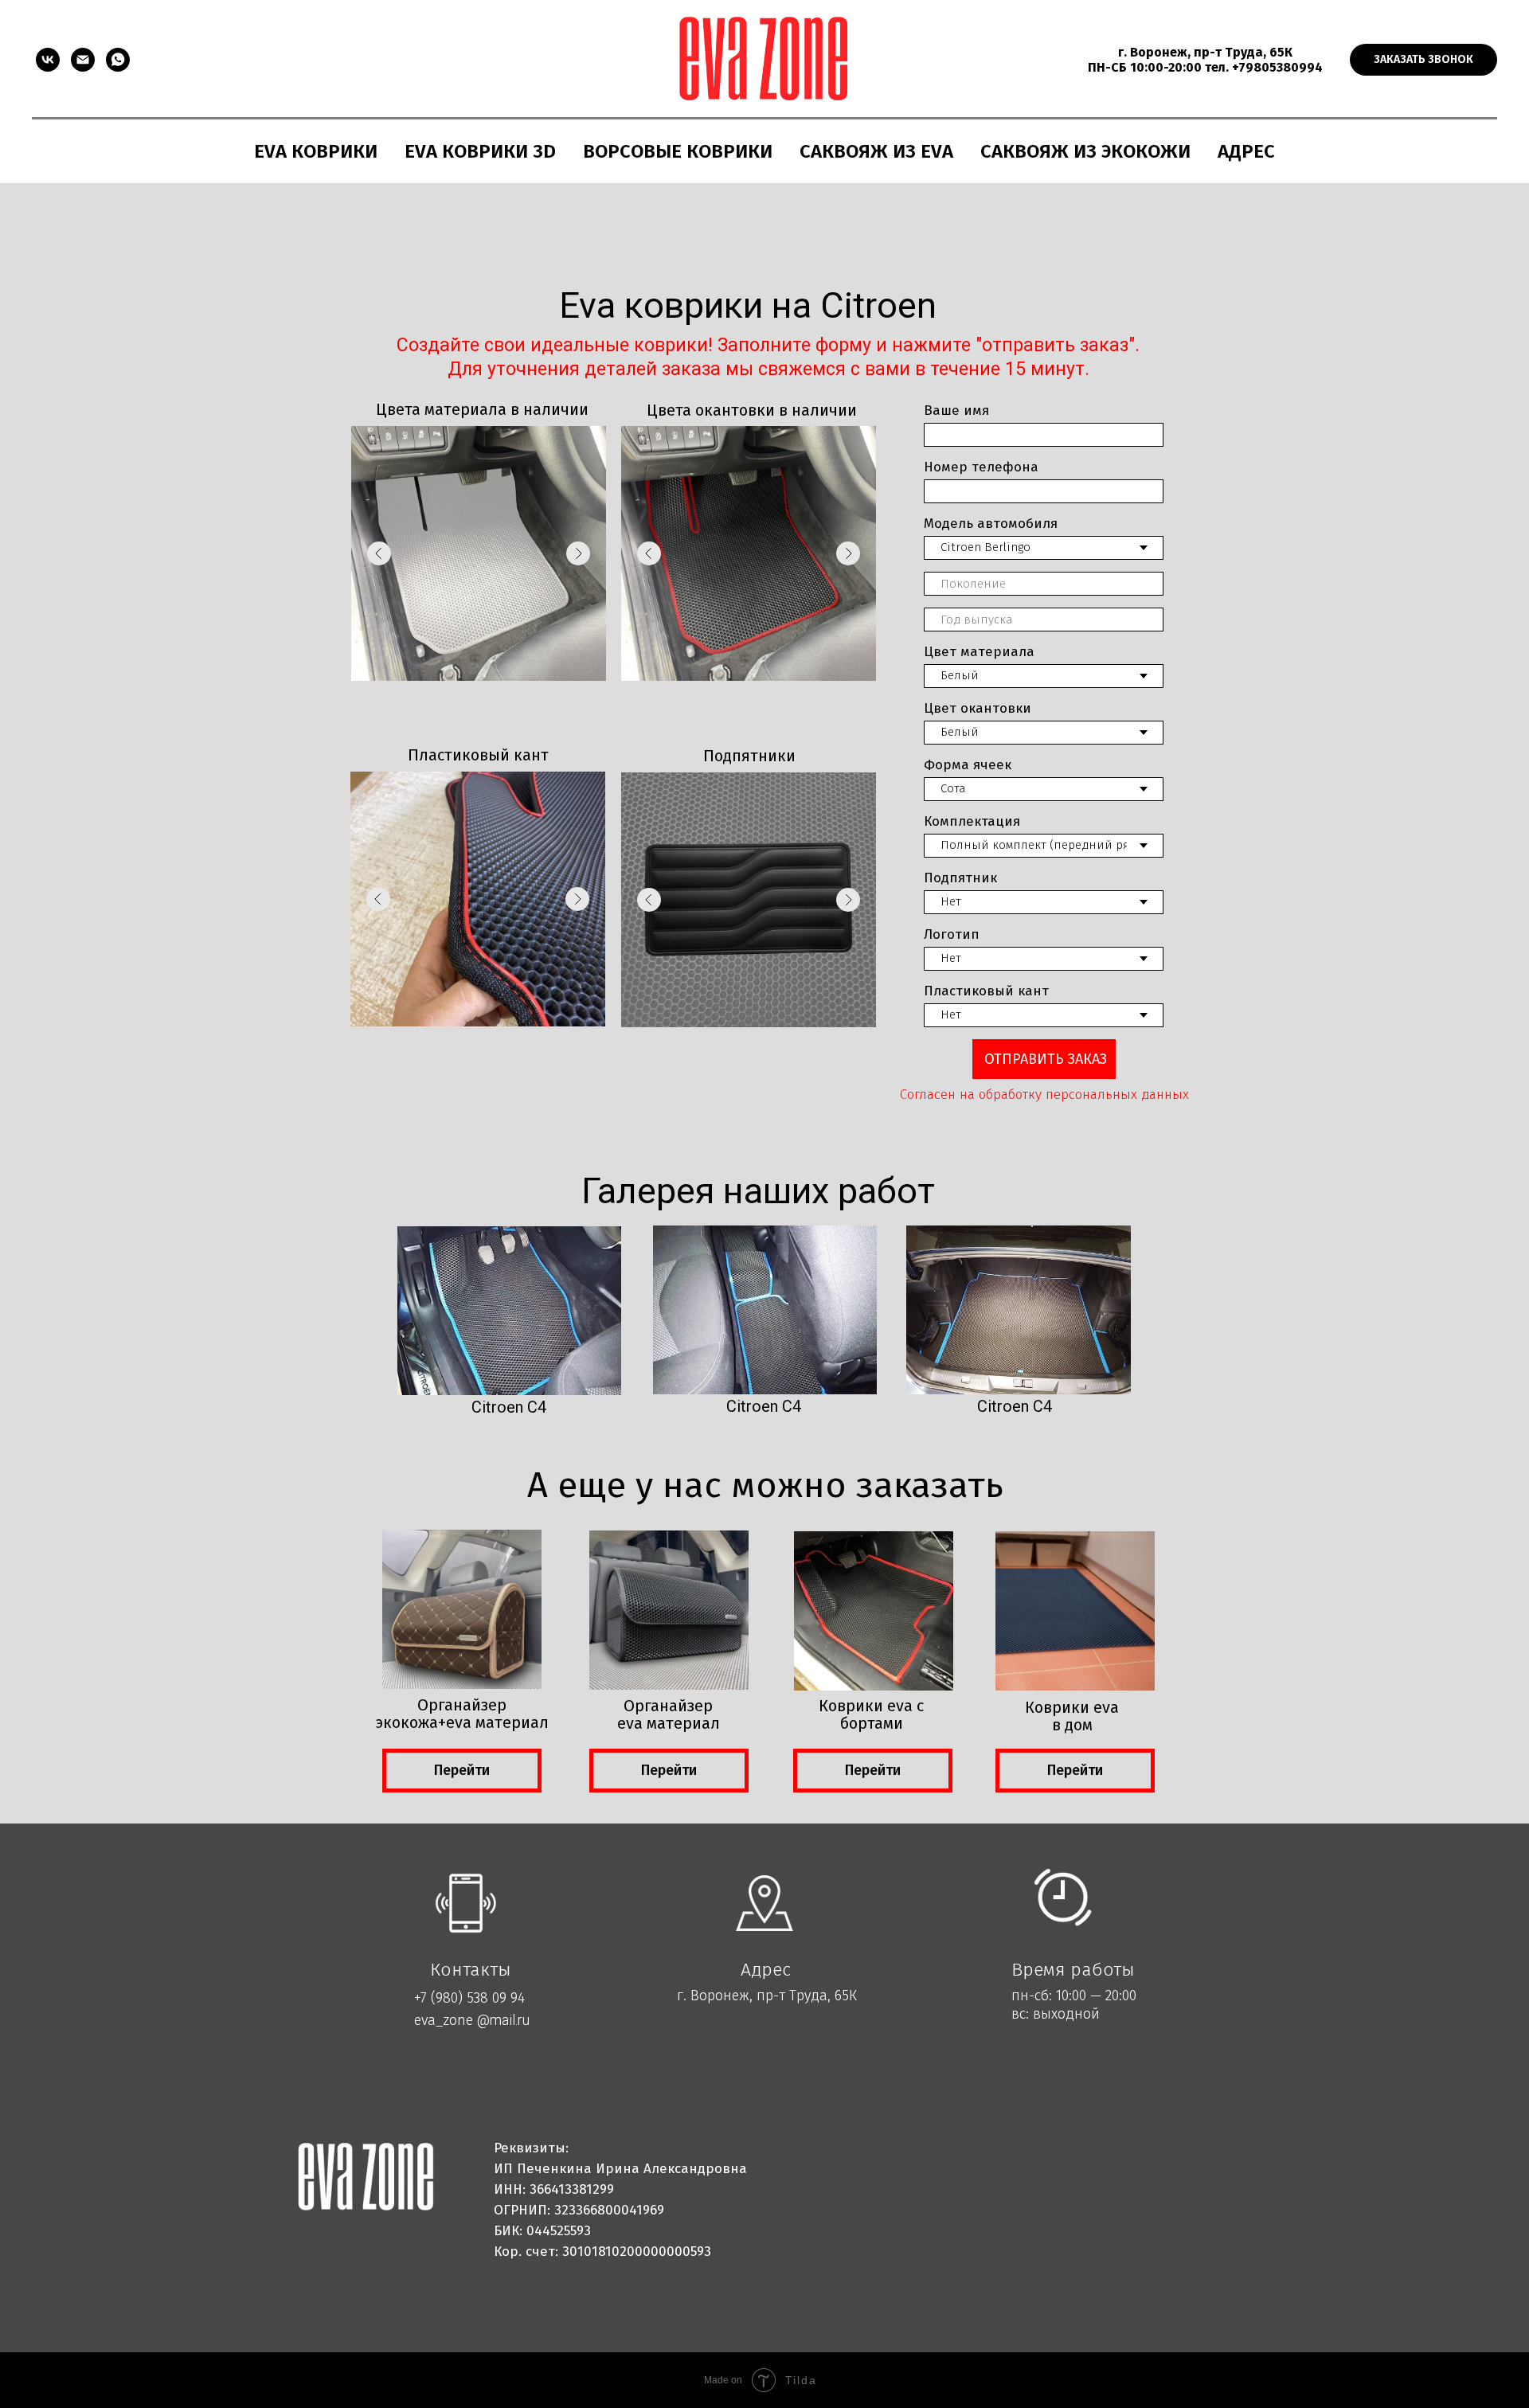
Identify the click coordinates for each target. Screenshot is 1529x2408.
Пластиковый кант (986, 991)
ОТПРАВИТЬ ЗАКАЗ (1046, 1059)
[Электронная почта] (83, 60)
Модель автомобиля (991, 524)
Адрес (1246, 151)
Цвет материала (979, 652)
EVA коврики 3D (480, 151)
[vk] (48, 60)
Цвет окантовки (978, 708)
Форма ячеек (968, 765)
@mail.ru (503, 2020)
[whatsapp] (118, 60)
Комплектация (972, 821)
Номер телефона (981, 467)
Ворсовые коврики (678, 151)
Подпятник (960, 878)
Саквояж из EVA (876, 151)
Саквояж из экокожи (1085, 151)
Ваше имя (956, 410)
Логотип (952, 934)
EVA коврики (316, 151)
